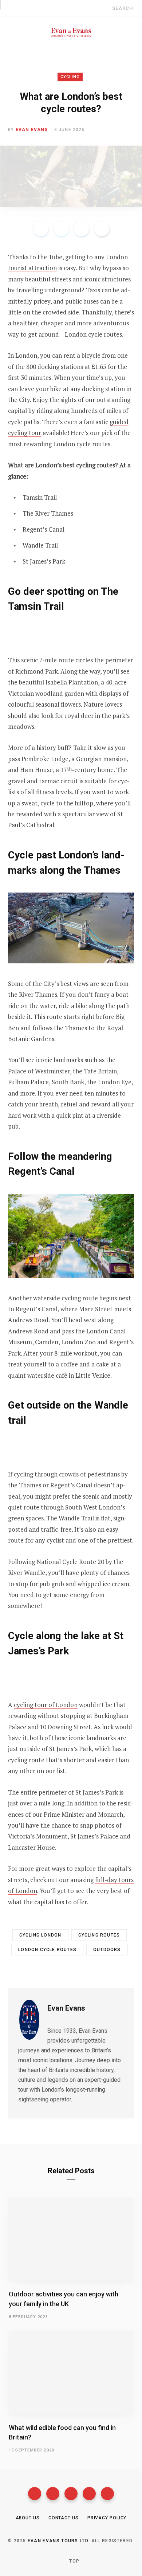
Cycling (70, 77)
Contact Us (64, 2518)
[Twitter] (53, 2494)
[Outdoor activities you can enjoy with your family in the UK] (71, 2239)
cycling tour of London (46, 1705)
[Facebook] (35, 2494)
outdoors (107, 1950)
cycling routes (99, 1935)
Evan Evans (32, 130)
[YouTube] (89, 2494)
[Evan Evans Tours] (71, 32)
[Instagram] (71, 2494)
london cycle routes (47, 1950)
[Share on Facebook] (41, 229)
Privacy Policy (107, 2518)
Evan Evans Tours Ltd (58, 2541)
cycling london (40, 1935)
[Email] (102, 229)
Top (74, 2561)
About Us (28, 2518)
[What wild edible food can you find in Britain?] (71, 2372)
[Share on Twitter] (61, 229)
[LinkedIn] (81, 229)
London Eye (115, 1082)
